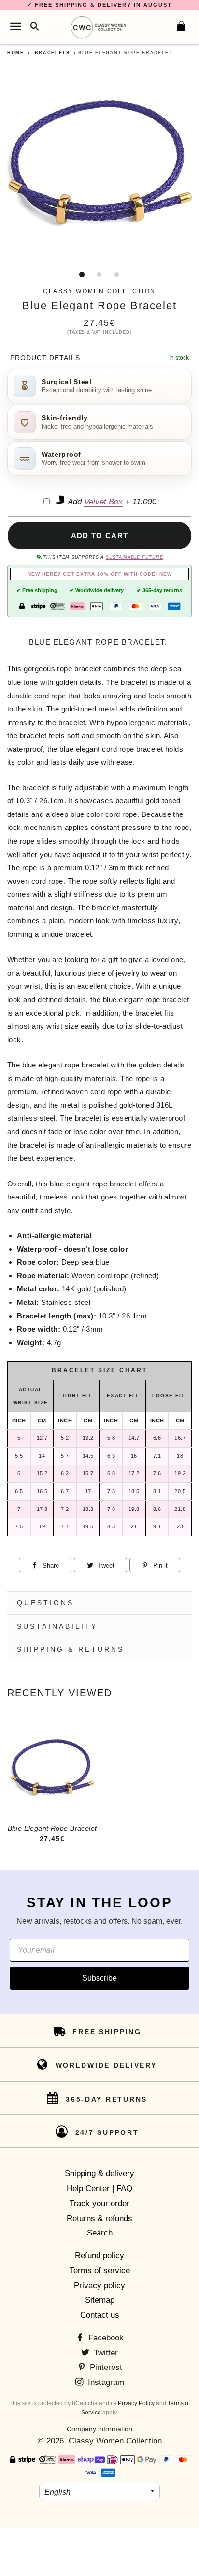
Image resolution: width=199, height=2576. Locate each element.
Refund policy (99, 2256)
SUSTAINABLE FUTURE (134, 557)
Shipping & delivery (99, 2173)
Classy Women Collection (115, 2441)
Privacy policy (99, 2286)
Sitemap (100, 2300)
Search (100, 2233)
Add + (111, 502)
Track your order (99, 2203)
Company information (99, 2429)
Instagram (105, 2382)
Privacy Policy (136, 2403)
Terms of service (100, 2271)
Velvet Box (103, 502)
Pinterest (105, 2367)
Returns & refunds (99, 2218)
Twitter (105, 2353)
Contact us (100, 2315)
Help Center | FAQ (99, 2188)
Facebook (105, 2338)
